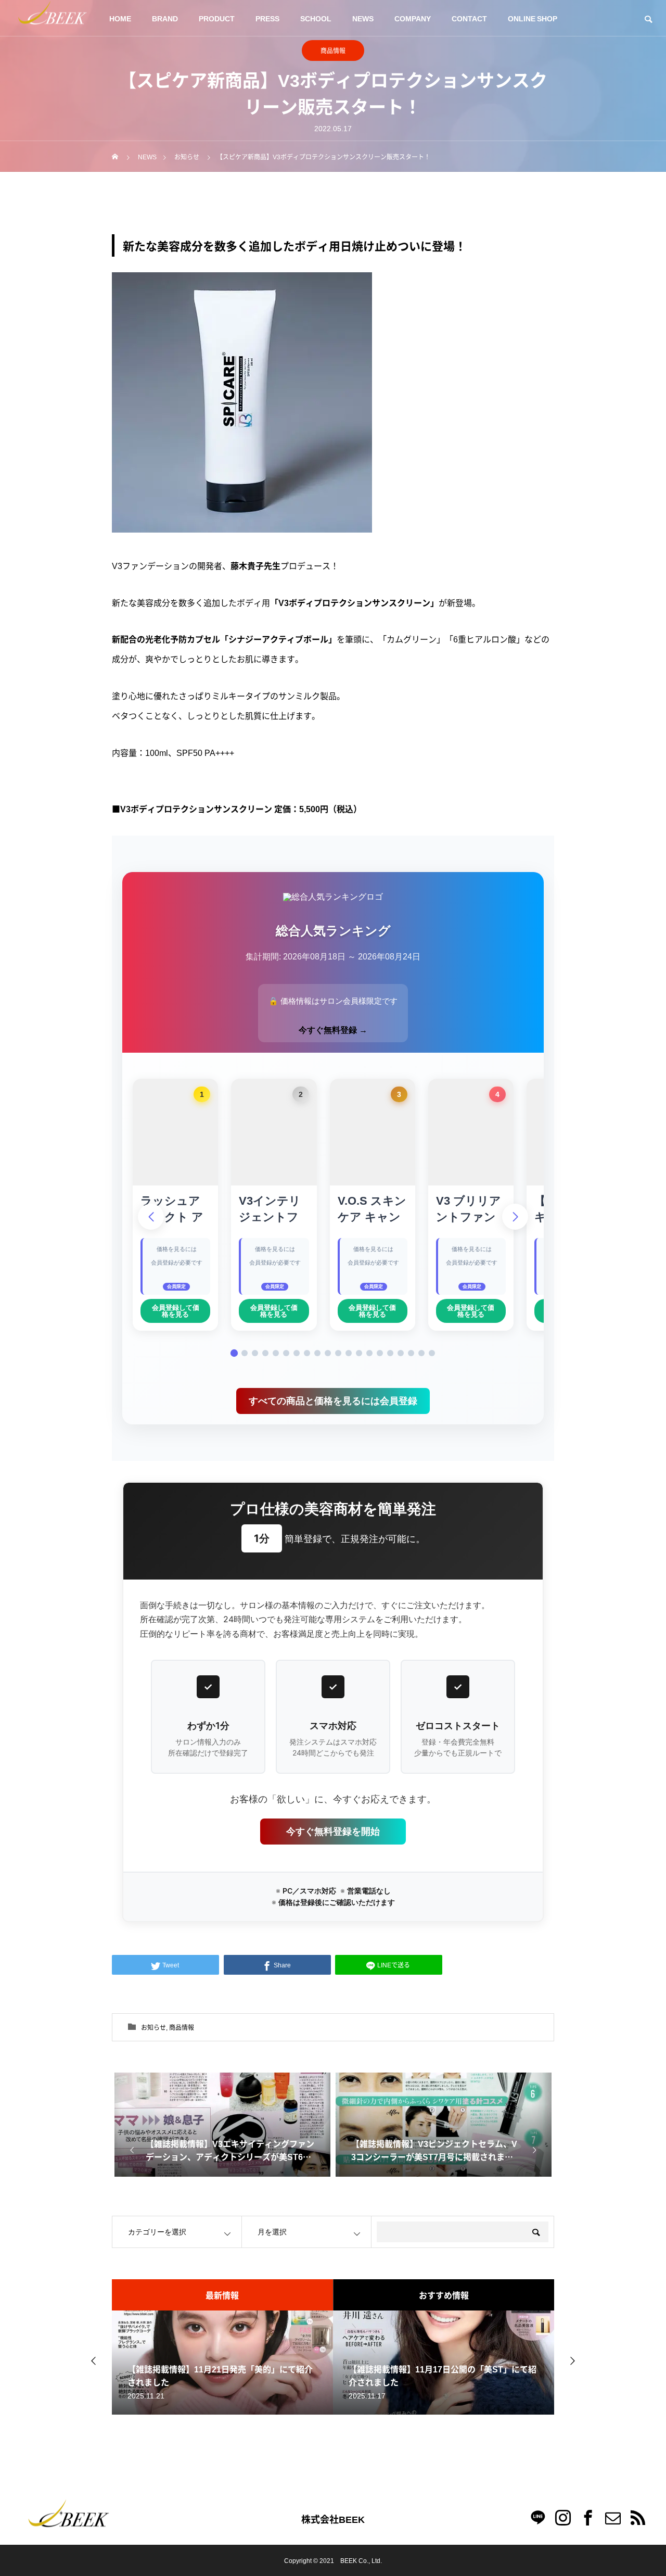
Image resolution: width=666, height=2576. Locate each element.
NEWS (363, 18)
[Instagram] (563, 2517)
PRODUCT (217, 18)
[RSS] (638, 2517)
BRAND (165, 18)
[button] (234, 1353)
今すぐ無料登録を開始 (333, 1831)
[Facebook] (588, 2517)
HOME (120, 18)
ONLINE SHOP (533, 18)
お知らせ (153, 2027)
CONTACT (469, 18)
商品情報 (333, 50)
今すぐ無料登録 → (333, 1030)
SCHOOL (316, 18)
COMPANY (413, 18)
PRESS (267, 18)
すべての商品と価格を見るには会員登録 (333, 1401)
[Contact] (613, 2517)
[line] (538, 2517)
